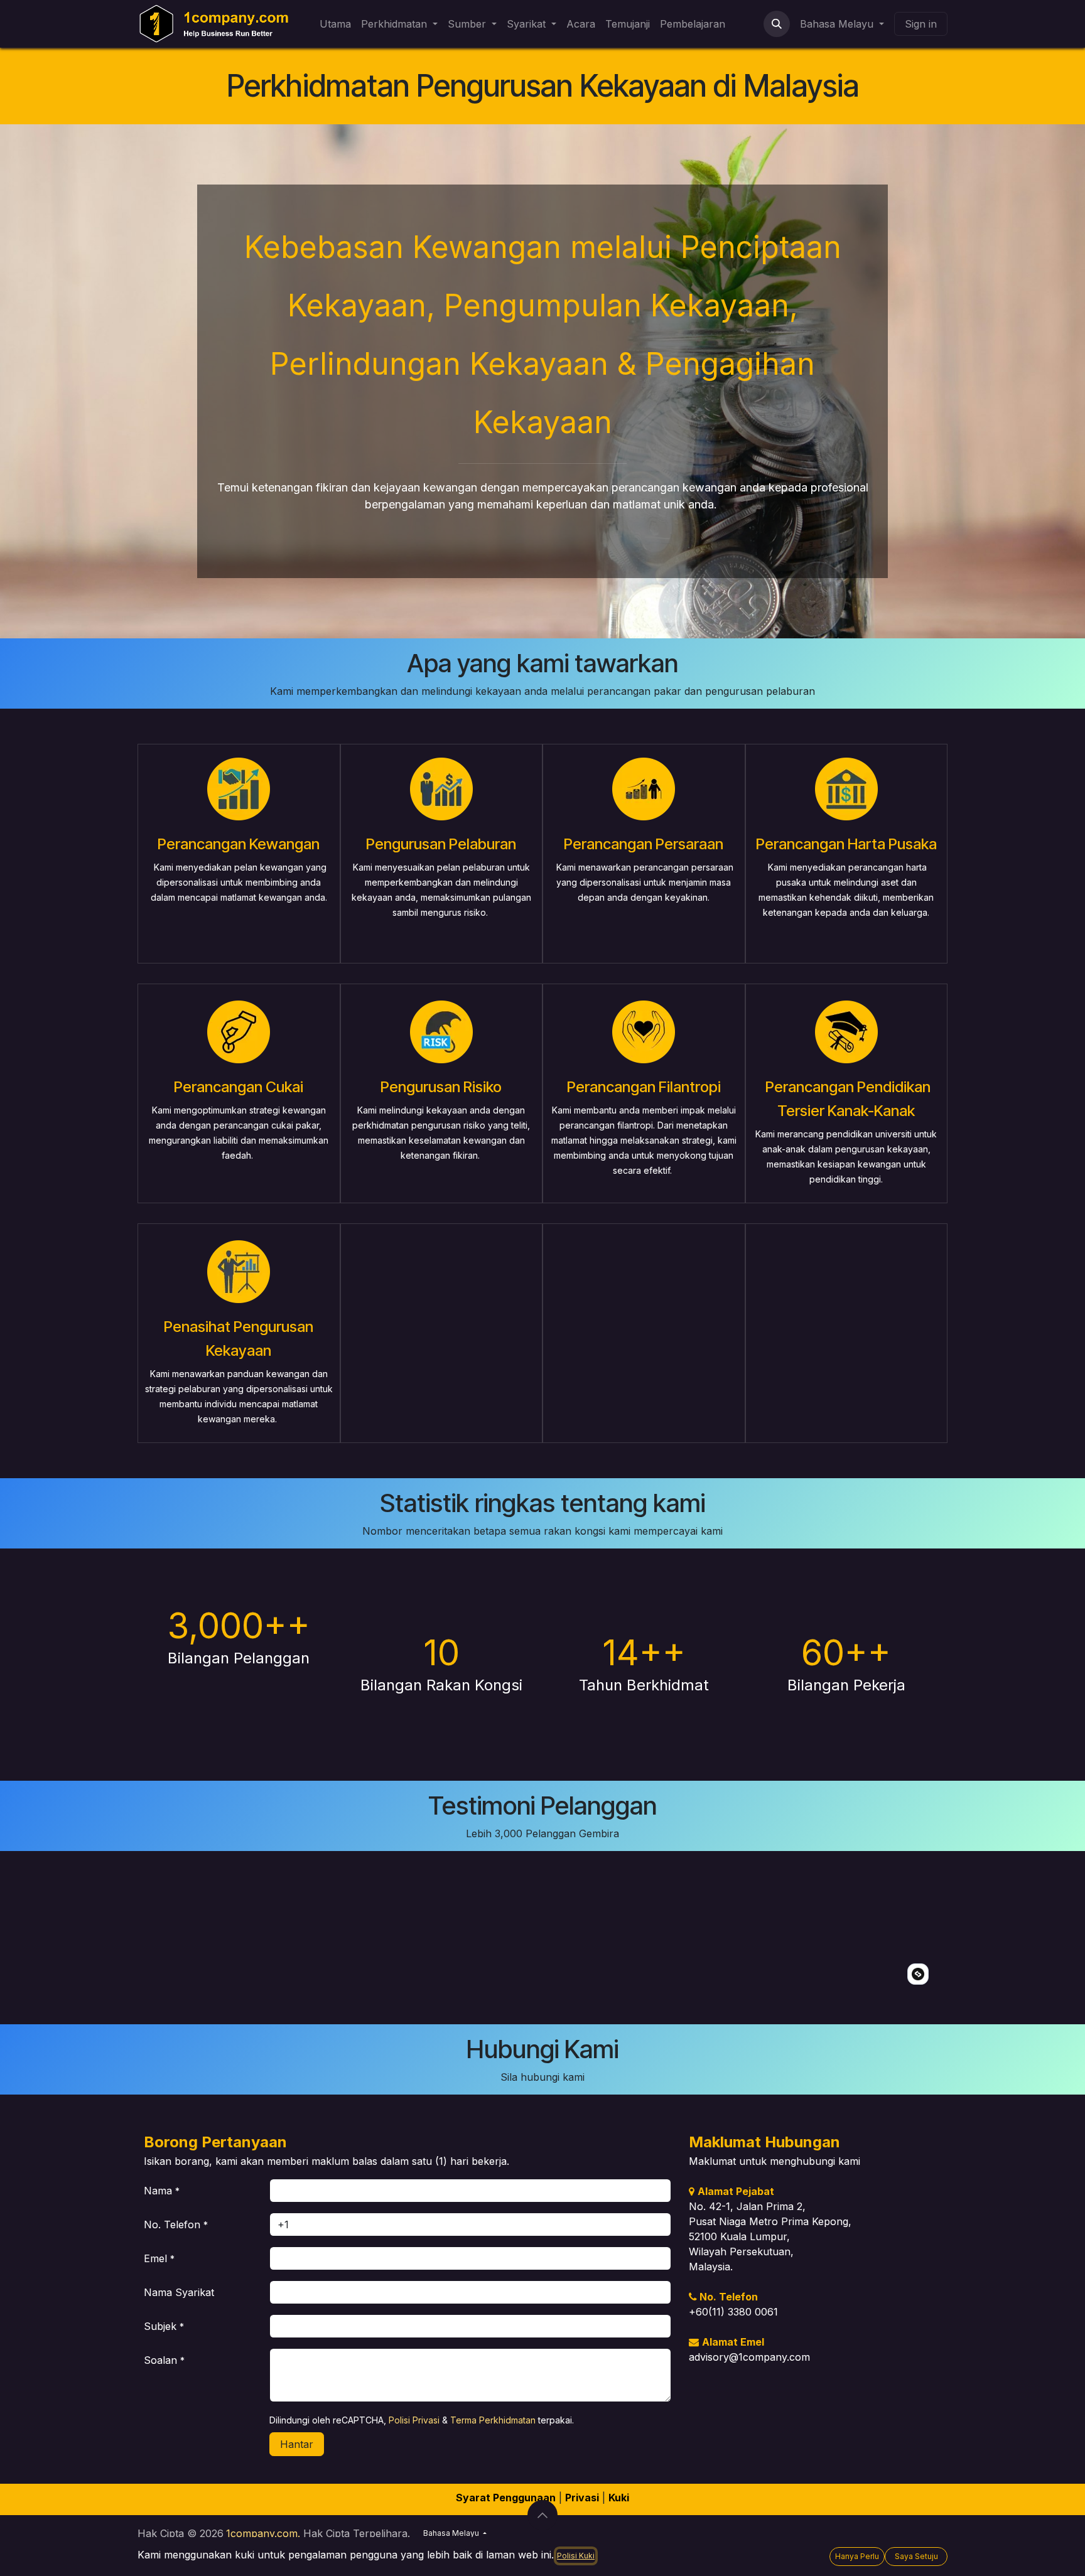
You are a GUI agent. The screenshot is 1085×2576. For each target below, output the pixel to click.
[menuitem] (335, 24)
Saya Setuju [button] (916, 2556)
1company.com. (263, 2533)
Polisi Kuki (576, 2556)
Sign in (921, 24)
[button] (777, 24)
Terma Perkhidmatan (493, 2420)
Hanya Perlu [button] (857, 2556)
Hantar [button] (297, 2444)
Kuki (619, 2498)
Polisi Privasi (414, 2420)
